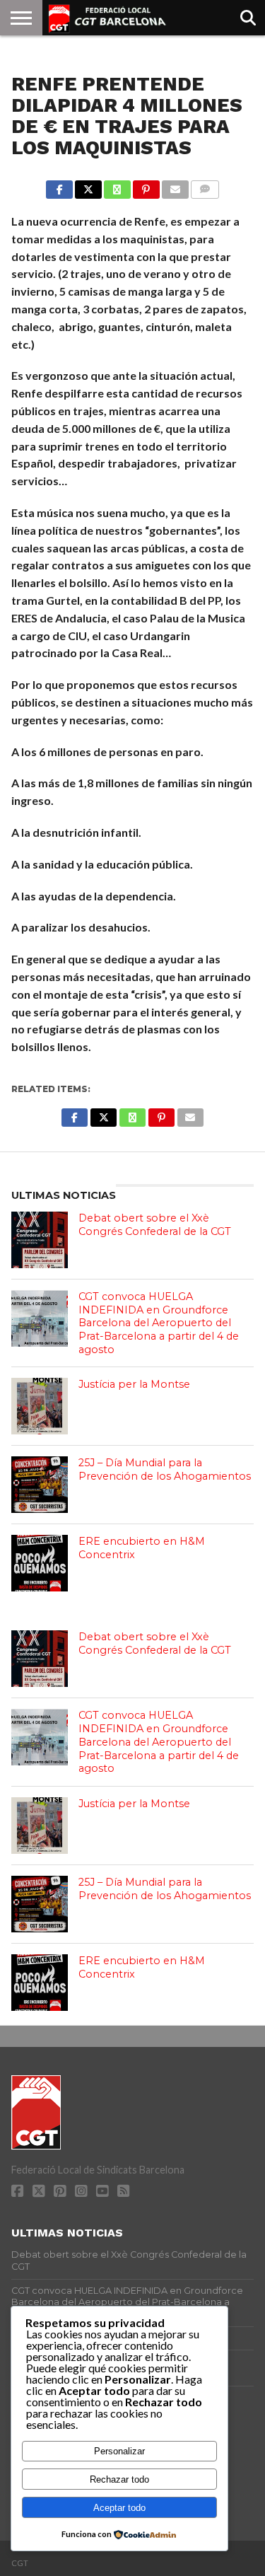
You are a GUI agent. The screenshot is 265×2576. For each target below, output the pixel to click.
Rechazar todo (119, 2479)
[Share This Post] (88, 186)
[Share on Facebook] (59, 186)
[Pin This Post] (146, 186)
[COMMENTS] (205, 186)
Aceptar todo (119, 2508)
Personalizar (119, 2451)
